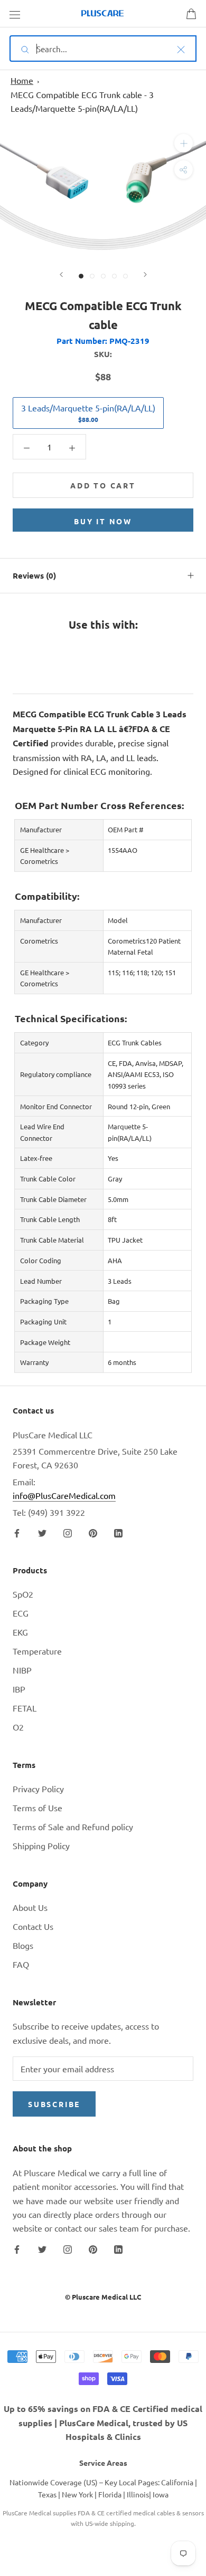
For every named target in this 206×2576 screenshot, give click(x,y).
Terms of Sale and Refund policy (73, 1827)
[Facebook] (17, 1532)
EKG (20, 1632)
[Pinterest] (93, 1532)
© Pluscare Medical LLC (103, 2297)
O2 (18, 1727)
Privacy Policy (38, 1789)
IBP (19, 1689)
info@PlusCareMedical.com (64, 1495)
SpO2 (23, 1594)
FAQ (21, 1964)
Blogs (23, 1945)
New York (77, 2494)
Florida (110, 2494)
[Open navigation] (15, 14)
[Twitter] (42, 1532)
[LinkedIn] (118, 1532)
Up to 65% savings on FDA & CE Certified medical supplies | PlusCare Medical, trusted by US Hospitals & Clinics (103, 2423)
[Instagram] (68, 1532)
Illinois (138, 2494)
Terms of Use (38, 1808)
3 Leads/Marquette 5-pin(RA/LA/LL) (88, 413)
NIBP (22, 1670)
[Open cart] (191, 14)
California (177, 2482)
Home (22, 80)
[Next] (145, 275)
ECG (21, 1613)
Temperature (37, 1651)
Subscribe (54, 2104)
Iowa (161, 2494)
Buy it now (103, 521)
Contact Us (33, 1926)
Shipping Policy (41, 1846)
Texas (47, 2494)
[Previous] (61, 275)
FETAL (25, 1708)
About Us (30, 1907)
